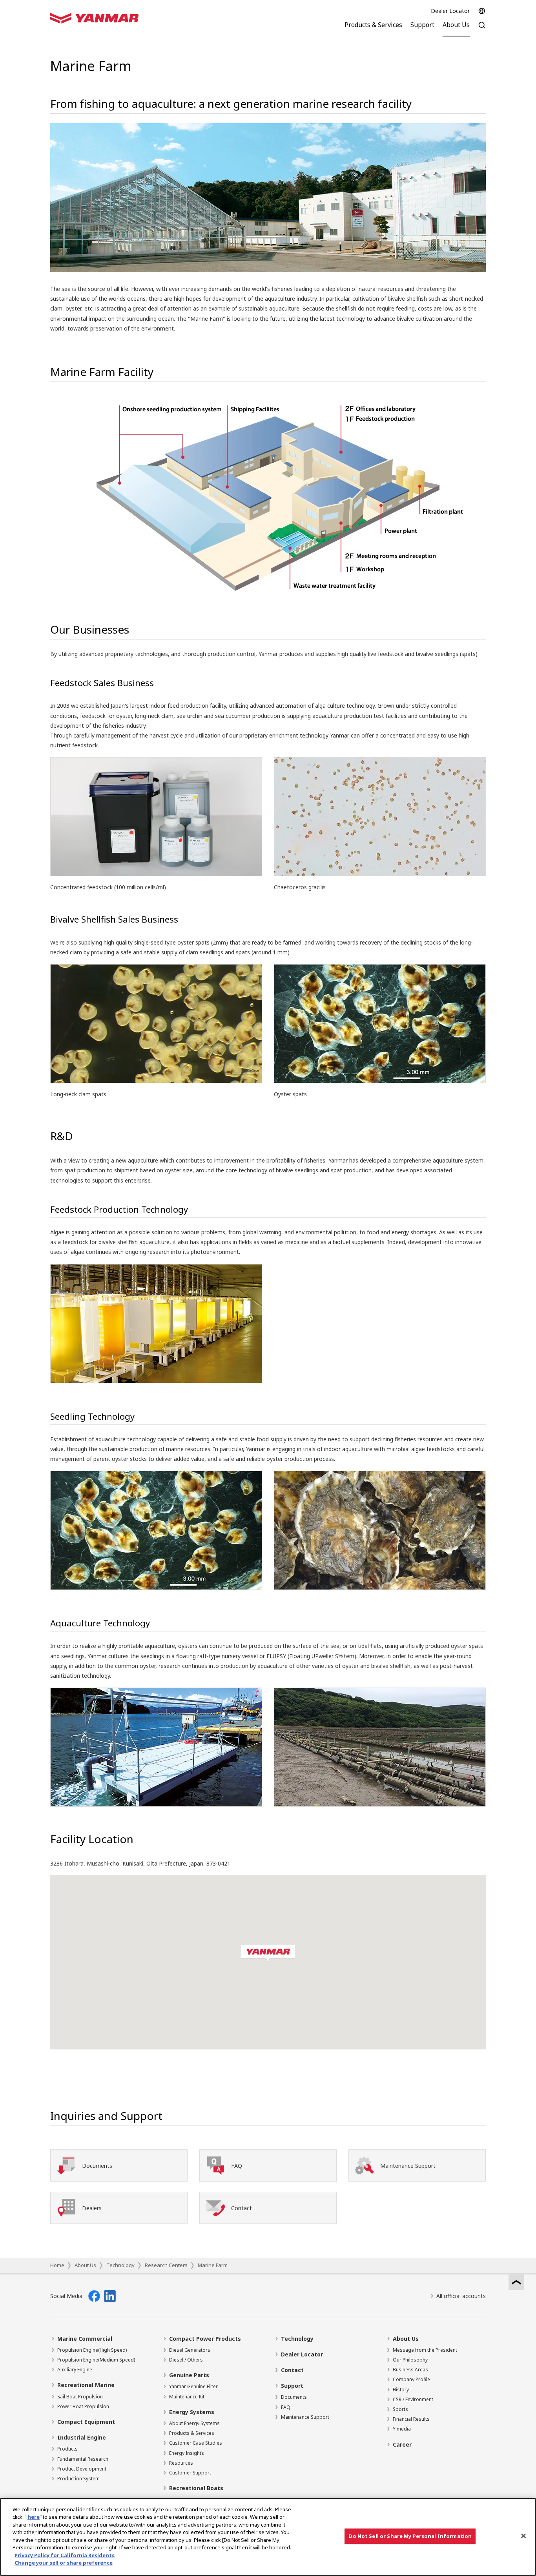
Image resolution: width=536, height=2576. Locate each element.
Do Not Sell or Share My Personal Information (410, 2536)
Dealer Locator (450, 11)
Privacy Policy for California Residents (65, 2555)
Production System (78, 2479)
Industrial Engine (82, 2437)
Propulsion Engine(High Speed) (92, 2350)
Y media (402, 2429)
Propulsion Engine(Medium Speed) (96, 2360)
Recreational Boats (196, 2488)
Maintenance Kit (187, 2397)
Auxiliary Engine (75, 2370)
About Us (85, 2265)
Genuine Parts (189, 2375)
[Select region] (482, 11)
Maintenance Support (305, 2417)
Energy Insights (187, 2453)
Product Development (82, 2469)
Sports (400, 2409)
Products (67, 2449)
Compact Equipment (86, 2422)
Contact (292, 2370)
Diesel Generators (190, 2350)
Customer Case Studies (196, 2443)
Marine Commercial (85, 2339)
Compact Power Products (205, 2339)
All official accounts (461, 2296)
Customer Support (190, 2473)
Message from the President (425, 2350)
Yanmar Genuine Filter (193, 2386)
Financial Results (411, 2419)
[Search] (482, 29)
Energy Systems (192, 2412)
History (401, 2390)
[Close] (523, 2536)
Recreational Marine (86, 2385)
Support (292, 2386)
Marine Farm (213, 2265)
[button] (268, 1954)
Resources (181, 2463)
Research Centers (166, 2265)
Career (402, 2444)
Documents (294, 2397)
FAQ (286, 2407)
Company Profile (411, 2379)
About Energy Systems (194, 2423)
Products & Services (192, 2433)
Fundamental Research (83, 2459)
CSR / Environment (413, 2399)
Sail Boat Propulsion (80, 2397)
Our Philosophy (410, 2360)
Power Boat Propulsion (83, 2406)
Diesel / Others (186, 2360)
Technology (120, 2265)
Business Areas (410, 2370)
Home (57, 2265)
